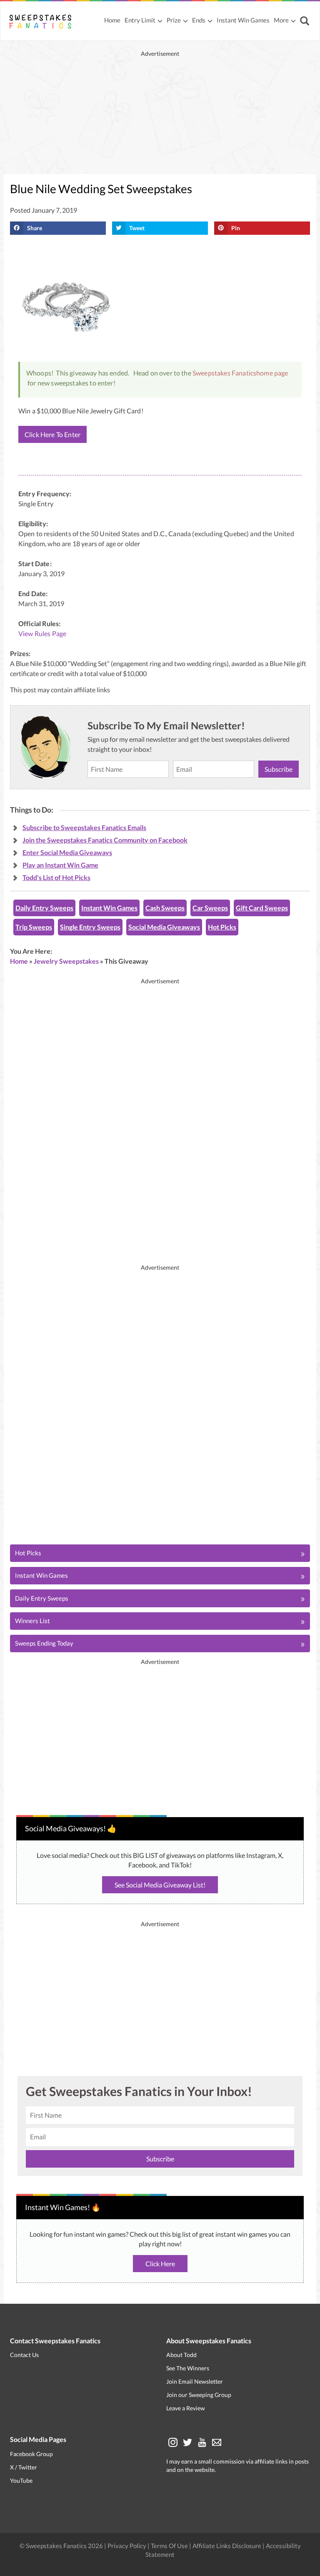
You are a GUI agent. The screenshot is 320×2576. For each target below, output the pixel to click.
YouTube (21, 2480)
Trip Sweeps (34, 927)
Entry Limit (140, 20)
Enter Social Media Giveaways (67, 852)
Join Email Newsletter (195, 2381)
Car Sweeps (210, 908)
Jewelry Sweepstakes (66, 961)
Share (35, 228)
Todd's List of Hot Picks (56, 877)
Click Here (160, 2264)
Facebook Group (31, 2454)
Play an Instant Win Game (60, 865)
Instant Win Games (243, 20)
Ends (199, 20)
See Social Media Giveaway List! (160, 1885)
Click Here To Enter (52, 434)
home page (272, 373)
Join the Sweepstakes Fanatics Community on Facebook (105, 840)
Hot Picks (222, 927)
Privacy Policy (127, 2546)
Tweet (137, 228)
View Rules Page (42, 633)
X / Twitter (24, 2467)
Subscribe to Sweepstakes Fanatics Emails (84, 827)
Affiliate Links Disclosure (227, 2546)
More (281, 20)
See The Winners (188, 2368)
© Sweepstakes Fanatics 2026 (62, 2546)
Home (112, 20)
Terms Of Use (169, 2546)
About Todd (181, 2355)
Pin (236, 228)
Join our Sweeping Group (199, 2395)
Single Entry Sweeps (90, 927)
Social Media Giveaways (164, 927)
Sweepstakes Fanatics (224, 373)
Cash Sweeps (165, 908)
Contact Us (24, 2355)
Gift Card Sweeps (262, 908)
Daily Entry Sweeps (44, 908)
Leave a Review (186, 2408)
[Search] (306, 21)
